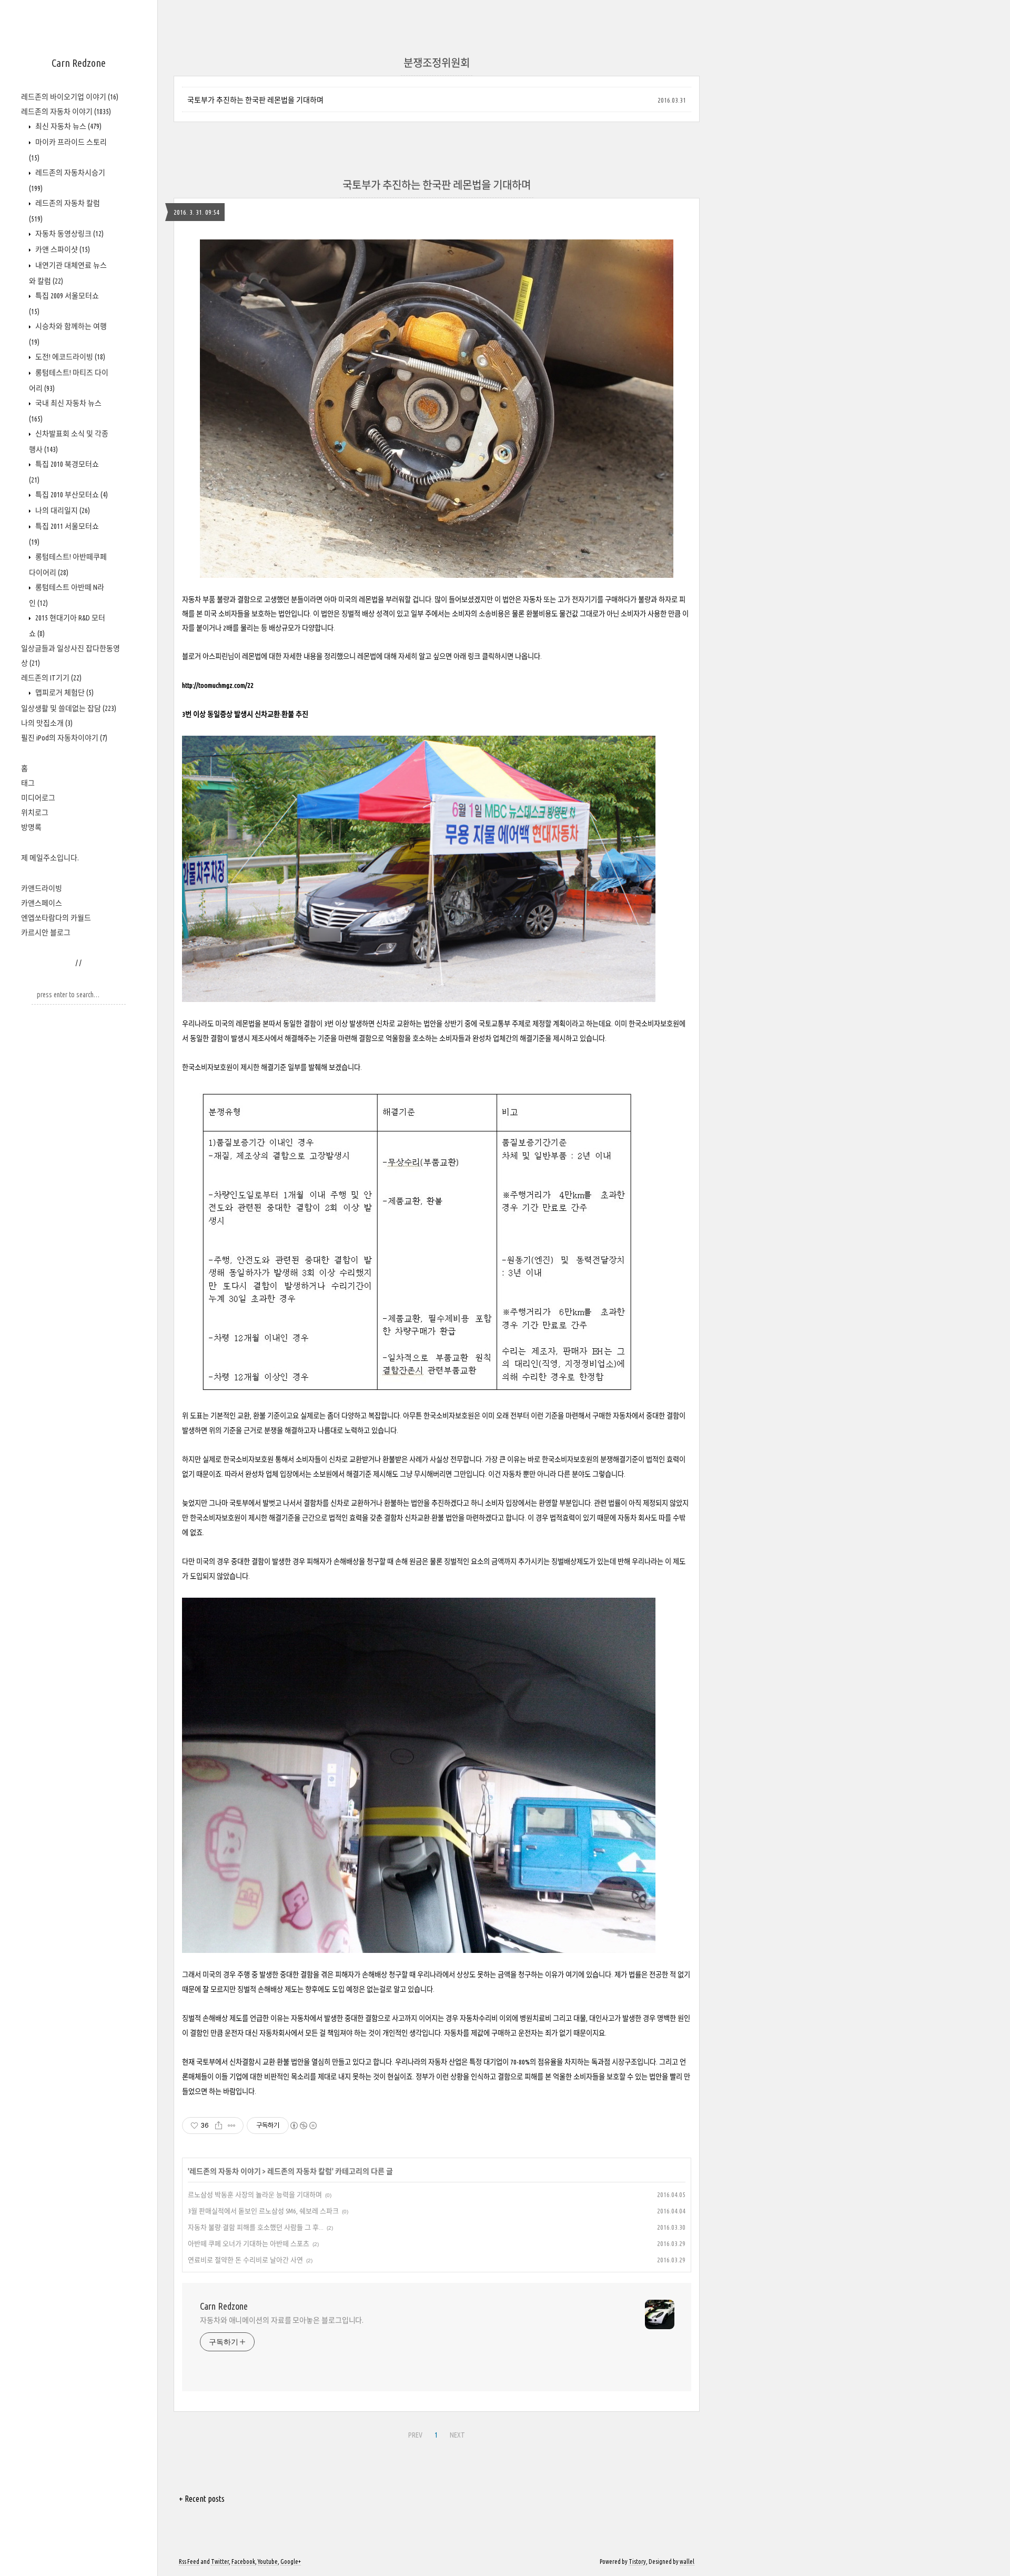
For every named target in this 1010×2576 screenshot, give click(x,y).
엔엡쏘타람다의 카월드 (56, 918)
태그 (28, 783)
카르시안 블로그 (46, 933)
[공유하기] (219, 2126)
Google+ (291, 2562)
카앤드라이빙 (42, 888)
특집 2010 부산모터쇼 (71, 495)
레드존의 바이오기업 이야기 (70, 97)
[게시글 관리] (232, 2126)
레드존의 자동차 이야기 (66, 112)
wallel (687, 2562)
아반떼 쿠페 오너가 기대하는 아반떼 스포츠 (249, 2243)
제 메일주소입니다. (50, 858)
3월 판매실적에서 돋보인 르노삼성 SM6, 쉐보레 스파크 (263, 2211)
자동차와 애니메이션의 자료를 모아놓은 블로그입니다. (282, 2320)
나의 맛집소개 (47, 723)
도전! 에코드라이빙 (69, 357)
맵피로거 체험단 (64, 693)
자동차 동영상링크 (69, 234)
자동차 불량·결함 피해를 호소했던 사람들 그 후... (256, 2227)
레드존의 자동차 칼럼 (300, 2171)
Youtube (268, 2562)
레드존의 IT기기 (51, 678)
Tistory (637, 2562)
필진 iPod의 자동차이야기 (64, 738)
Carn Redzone (79, 63)
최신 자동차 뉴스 (68, 126)
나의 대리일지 (62, 510)
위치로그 (35, 813)
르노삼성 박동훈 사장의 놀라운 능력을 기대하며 (255, 2194)
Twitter (220, 2562)
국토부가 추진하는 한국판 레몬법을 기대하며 (255, 100)
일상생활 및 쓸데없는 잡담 (69, 708)
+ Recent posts (202, 2499)
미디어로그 (38, 798)
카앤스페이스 (42, 903)
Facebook (243, 2562)
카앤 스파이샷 (62, 249)
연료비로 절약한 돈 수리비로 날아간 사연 (245, 2260)
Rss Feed (189, 2562)
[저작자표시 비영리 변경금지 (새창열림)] (303, 2126)
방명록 (31, 827)
